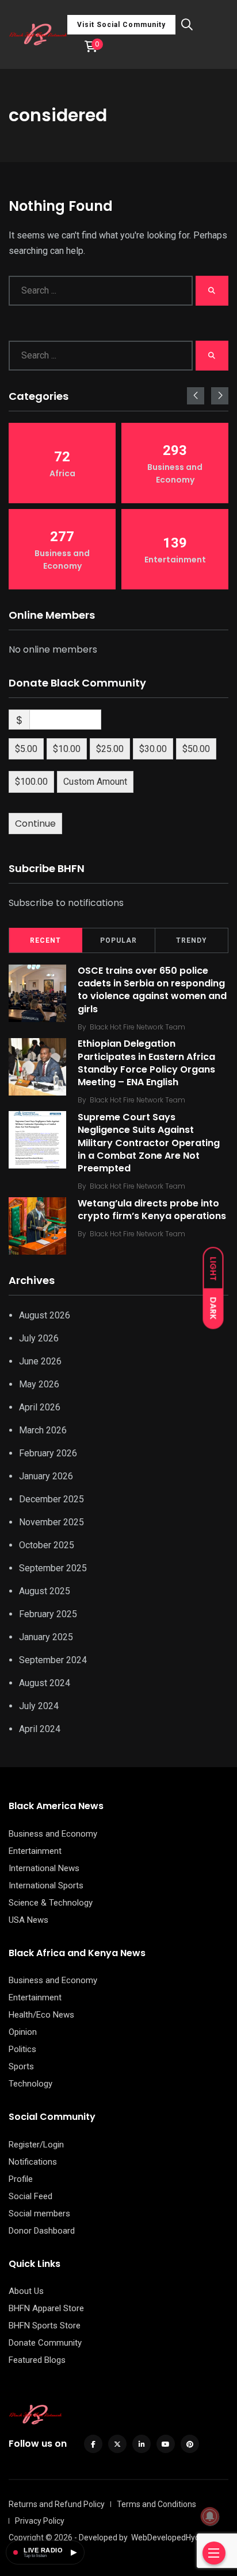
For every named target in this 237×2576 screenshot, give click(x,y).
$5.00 (26, 749)
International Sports (46, 1885)
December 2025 (51, 1499)
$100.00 (31, 782)
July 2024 (39, 1706)
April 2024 (40, 1729)
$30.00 (153, 749)
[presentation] (196, 396)
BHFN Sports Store (45, 2326)
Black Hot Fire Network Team (137, 1027)
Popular (118, 940)
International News (44, 1868)
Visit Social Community (121, 25)
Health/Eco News (41, 2015)
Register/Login (36, 2145)
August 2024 (45, 1683)
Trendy (192, 940)
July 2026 (39, 1338)
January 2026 (46, 1476)
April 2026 (40, 1407)
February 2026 (48, 1453)
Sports (21, 2066)
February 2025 (48, 1614)
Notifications (33, 2162)
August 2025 (45, 1591)
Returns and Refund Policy (57, 2504)
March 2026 (43, 1430)
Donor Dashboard (42, 2231)
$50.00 (196, 749)
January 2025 (46, 1637)
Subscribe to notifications (66, 903)
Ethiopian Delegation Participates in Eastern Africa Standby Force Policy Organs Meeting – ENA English (146, 1063)
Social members (39, 2213)
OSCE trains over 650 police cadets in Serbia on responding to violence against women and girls (152, 990)
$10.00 (67, 749)
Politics (22, 2049)
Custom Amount (95, 782)
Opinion (23, 2032)
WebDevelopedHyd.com (174, 2538)
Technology (30, 2084)
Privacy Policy (40, 2521)
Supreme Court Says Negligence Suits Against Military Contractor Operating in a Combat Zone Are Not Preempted (149, 1143)
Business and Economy (53, 1834)
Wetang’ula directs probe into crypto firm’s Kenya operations (152, 1210)
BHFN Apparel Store (46, 2308)
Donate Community (45, 2343)
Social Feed (30, 2196)
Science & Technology (51, 1903)
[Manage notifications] (210, 2516)
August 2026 (45, 1315)
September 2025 (53, 1568)
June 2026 (40, 1361)
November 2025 (51, 1522)
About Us (26, 2291)
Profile (21, 2179)
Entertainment (35, 1851)
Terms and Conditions (156, 2504)
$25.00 (110, 749)
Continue (35, 824)
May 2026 (39, 1384)
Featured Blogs (37, 2360)
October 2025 (47, 1545)
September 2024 (53, 1660)
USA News (28, 1920)
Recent (45, 940)
